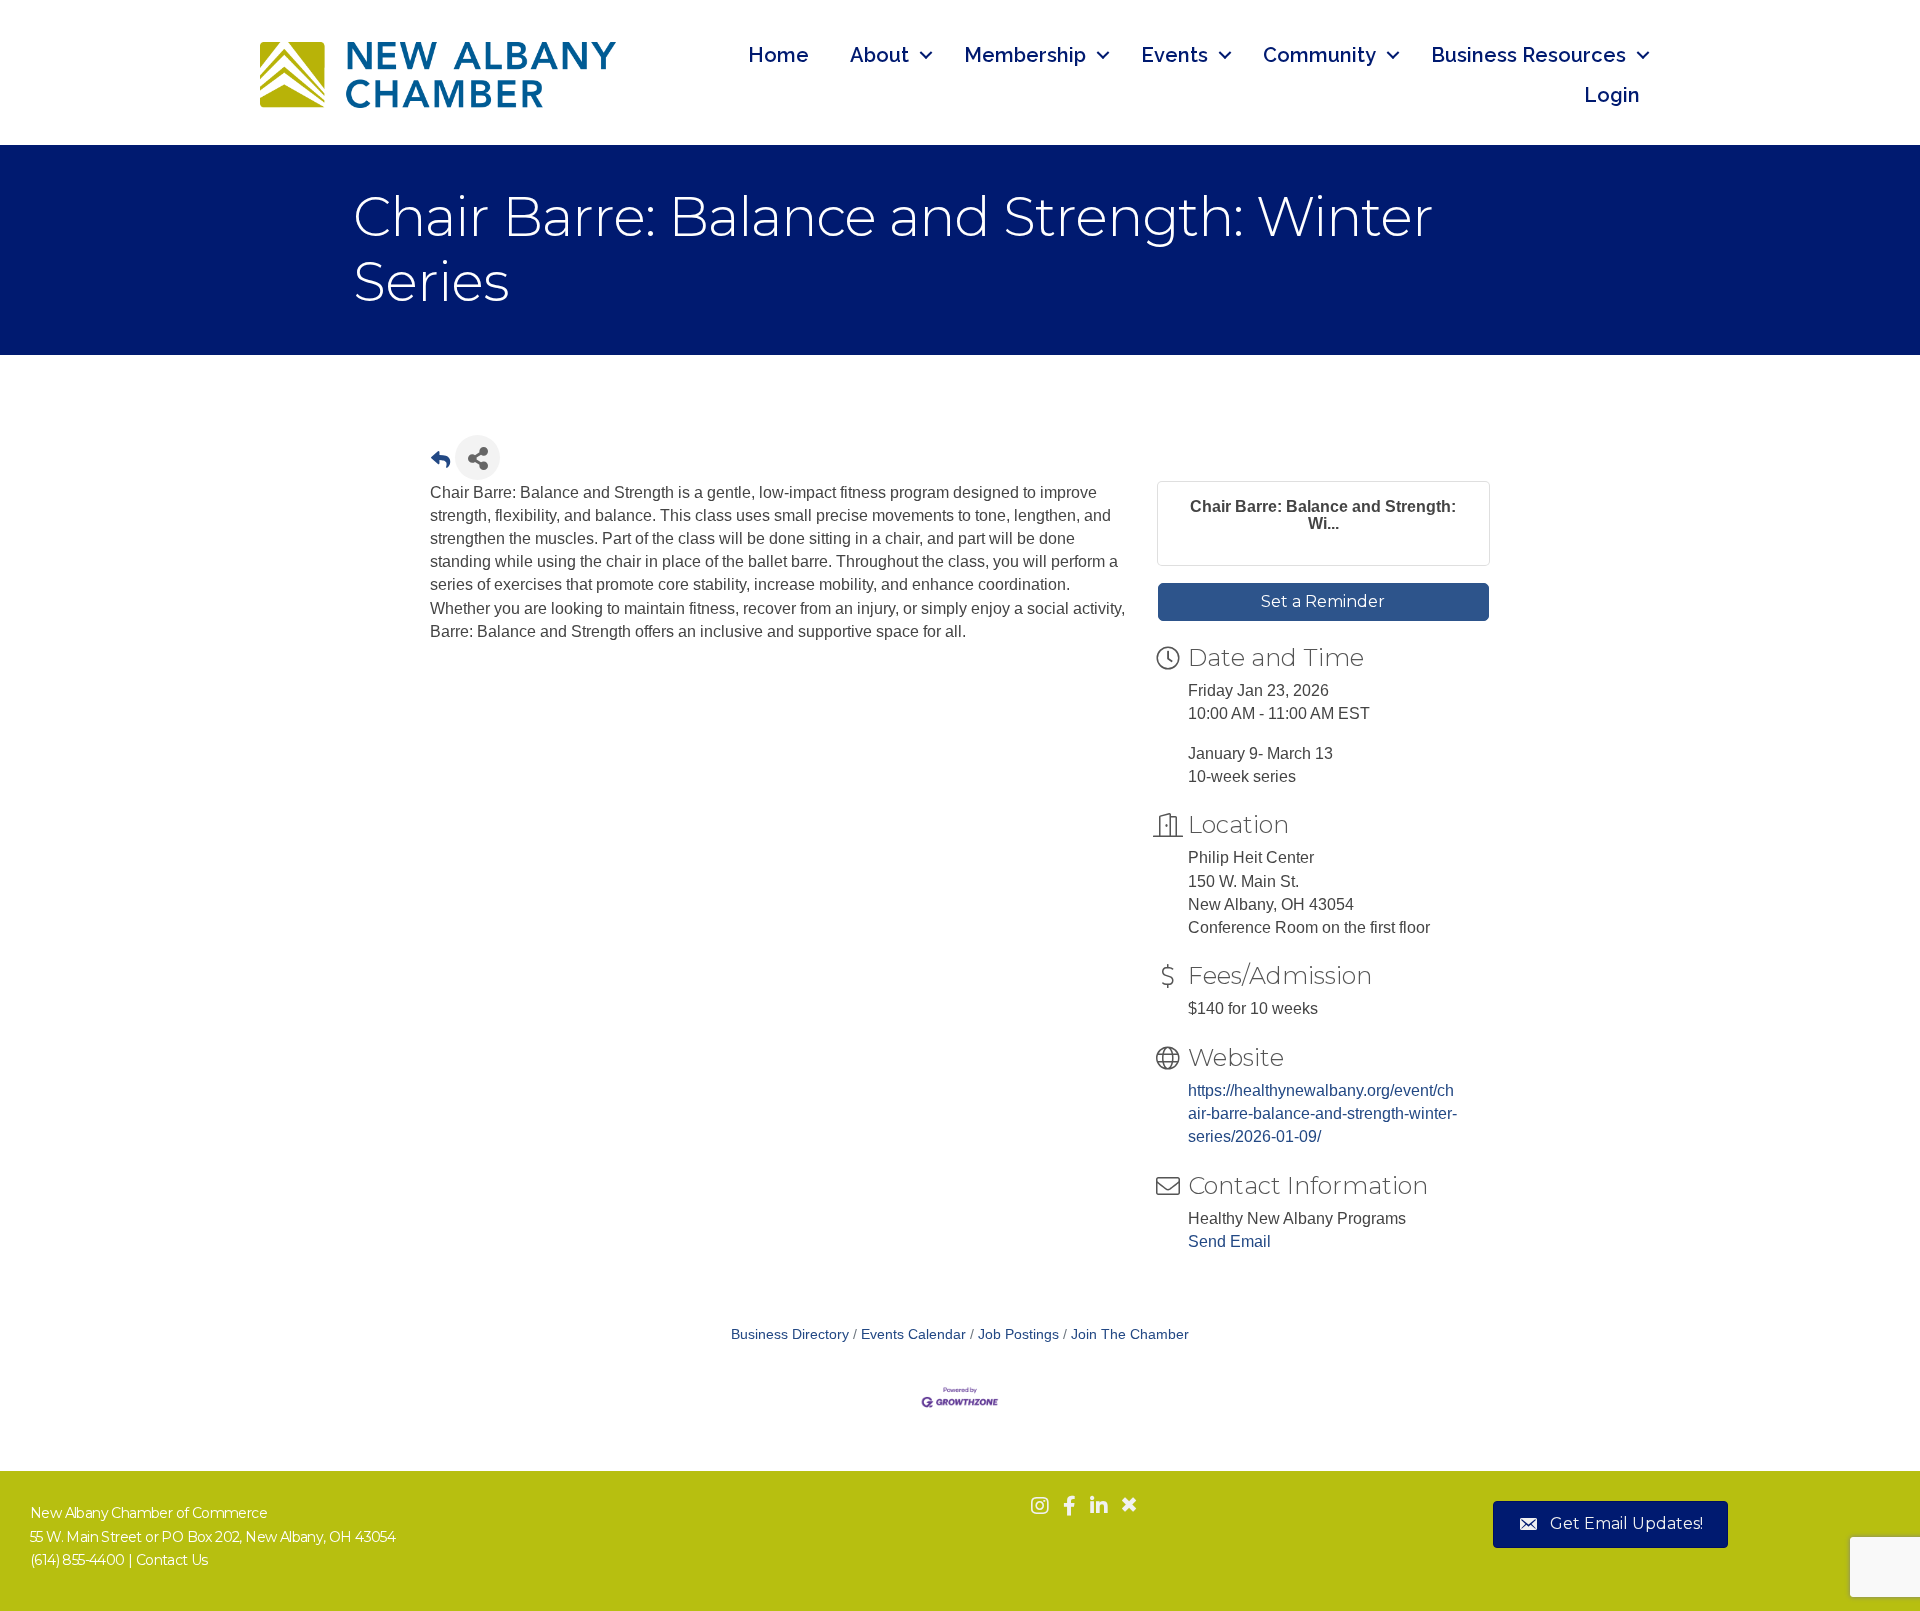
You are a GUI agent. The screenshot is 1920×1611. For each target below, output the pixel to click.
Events (1174, 55)
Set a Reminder (1323, 601)
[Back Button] (440, 463)
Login (1612, 95)
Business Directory (790, 1334)
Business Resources (1528, 55)
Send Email (1229, 1241)
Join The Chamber (1130, 1334)
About (879, 55)
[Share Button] (477, 457)
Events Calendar (913, 1334)
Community (1319, 55)
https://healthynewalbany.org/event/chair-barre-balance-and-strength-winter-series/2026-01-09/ (1322, 1113)
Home (778, 55)
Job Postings (1018, 1334)
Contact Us (172, 1560)
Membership (1025, 55)
